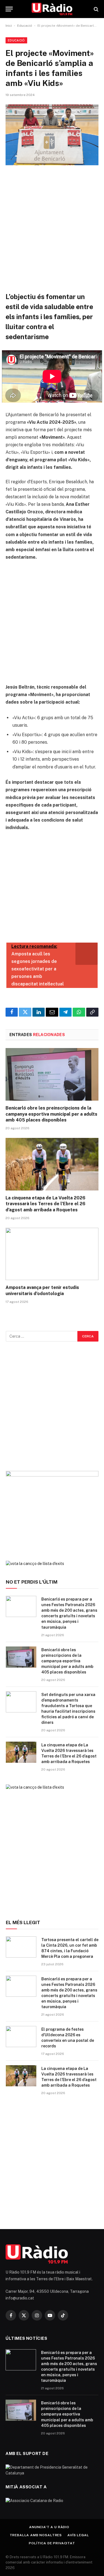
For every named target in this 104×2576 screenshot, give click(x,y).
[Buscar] (96, 9)
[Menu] (9, 9)
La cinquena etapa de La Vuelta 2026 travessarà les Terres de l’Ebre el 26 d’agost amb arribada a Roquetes (45, 1204)
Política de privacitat (52, 2543)
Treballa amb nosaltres (36, 2535)
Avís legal (78, 2535)
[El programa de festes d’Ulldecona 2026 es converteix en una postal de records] (21, 2037)
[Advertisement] (52, 229)
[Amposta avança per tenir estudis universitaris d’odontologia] (52, 1254)
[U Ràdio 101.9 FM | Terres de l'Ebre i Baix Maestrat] (52, 9)
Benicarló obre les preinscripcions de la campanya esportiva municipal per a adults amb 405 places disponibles (51, 1114)
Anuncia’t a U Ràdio (49, 2527)
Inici (9, 26)
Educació (25, 26)
